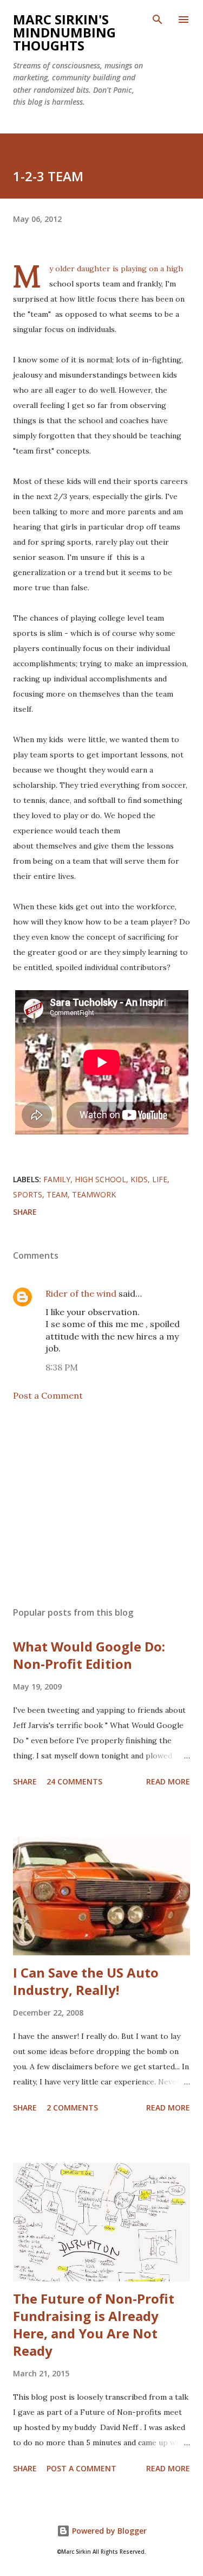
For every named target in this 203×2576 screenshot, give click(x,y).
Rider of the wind (81, 1293)
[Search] (158, 20)
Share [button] (25, 1212)
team (57, 1194)
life (160, 1179)
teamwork (94, 1194)
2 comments (72, 2108)
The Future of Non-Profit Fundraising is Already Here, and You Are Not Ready (94, 2325)
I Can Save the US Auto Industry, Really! (86, 1981)
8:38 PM (62, 1367)
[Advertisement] (101, 1504)
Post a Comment (48, 1395)
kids (139, 1179)
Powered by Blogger (108, 2531)
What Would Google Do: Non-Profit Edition (89, 1655)
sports (28, 1194)
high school (100, 1179)
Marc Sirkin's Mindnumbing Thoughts (64, 32)
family (57, 1179)
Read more (168, 1781)
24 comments (74, 1781)
